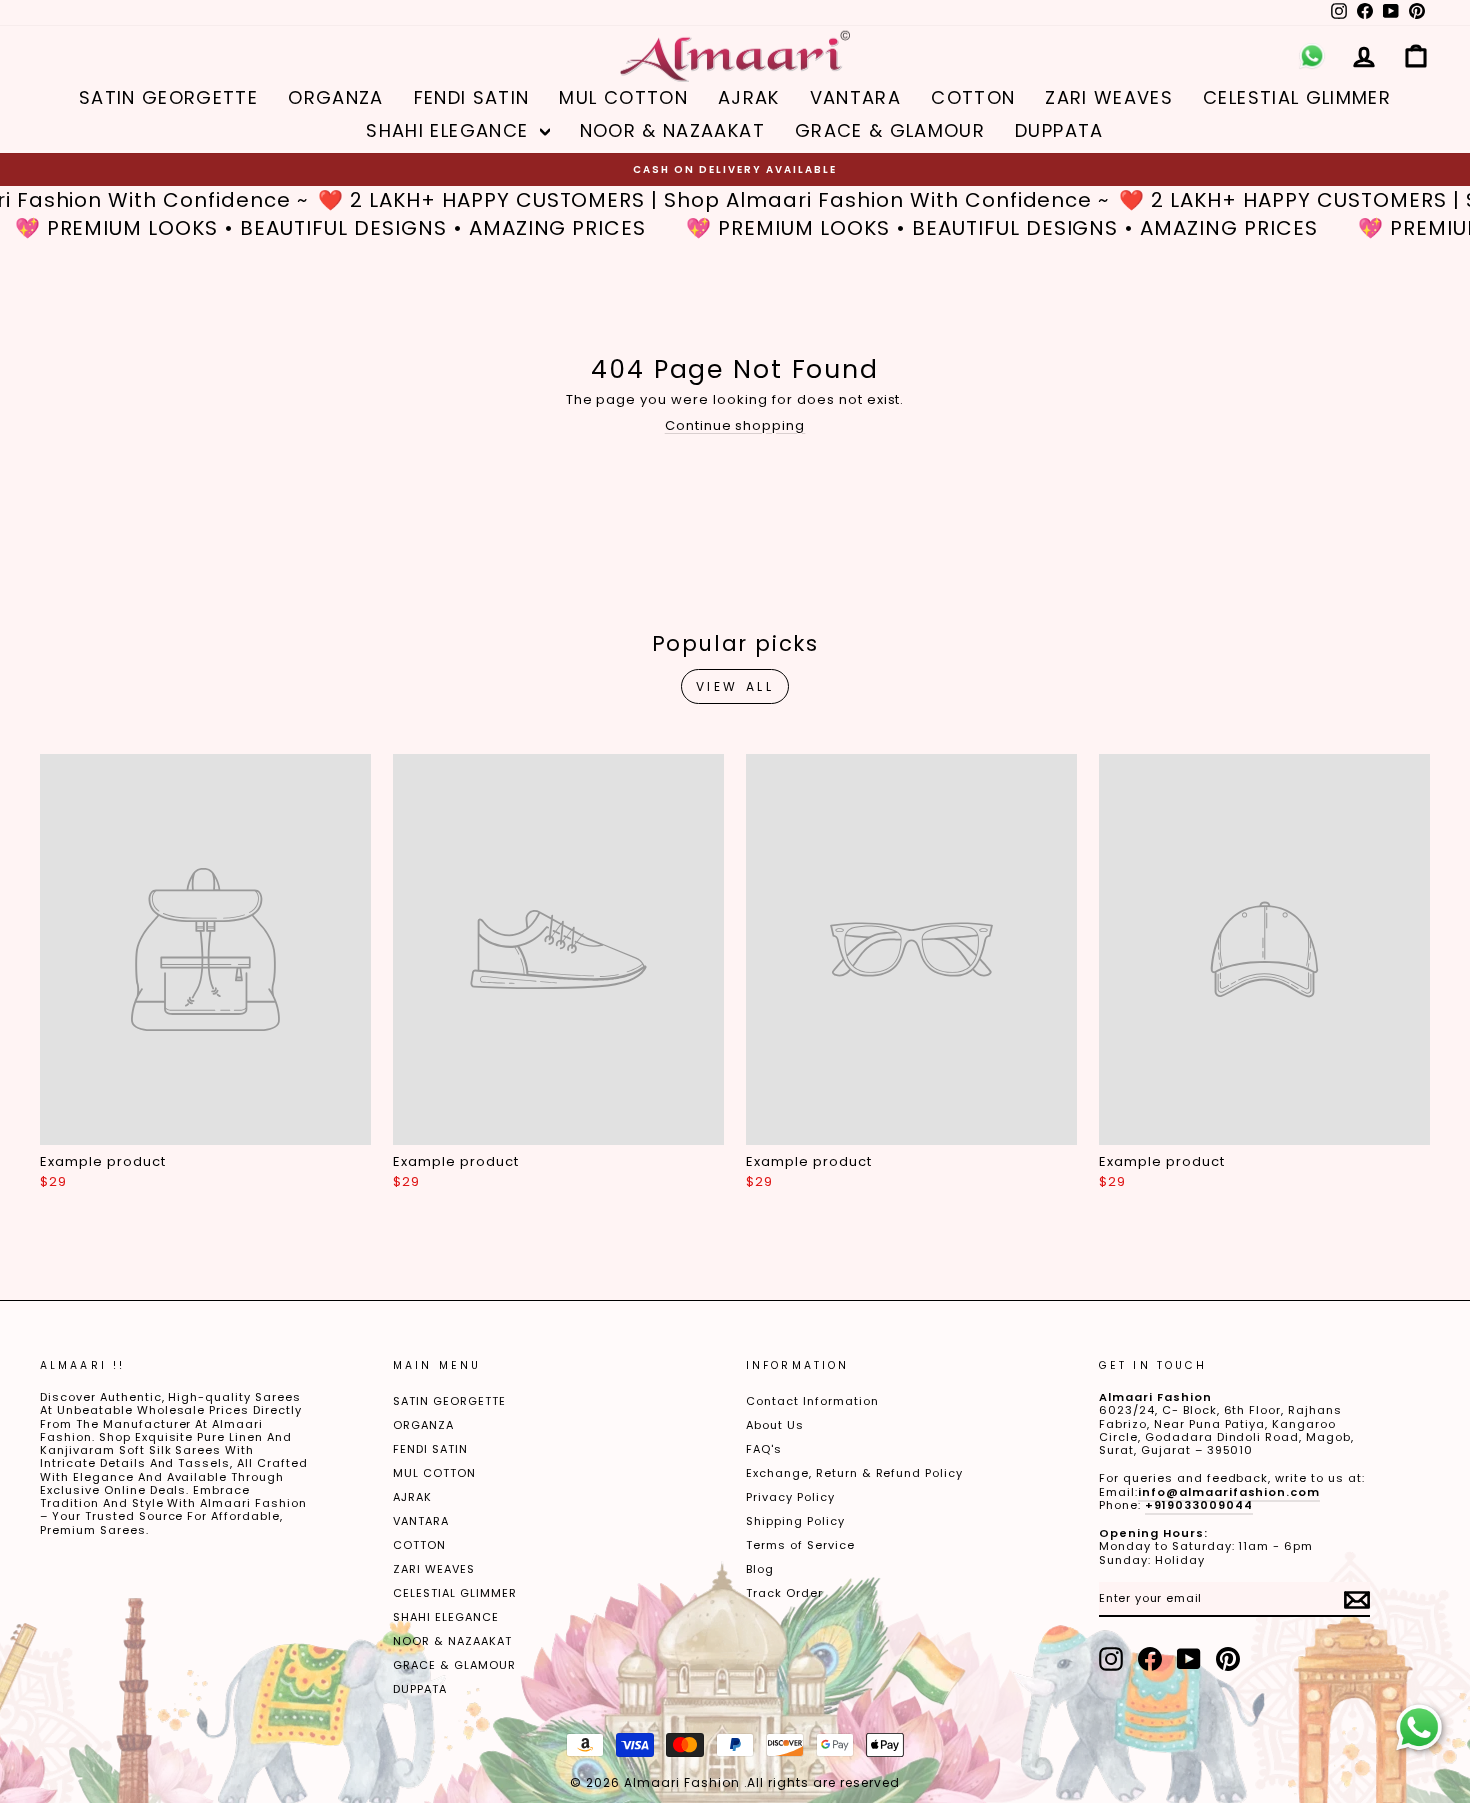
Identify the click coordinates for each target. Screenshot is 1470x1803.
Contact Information (812, 1401)
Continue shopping (735, 425)
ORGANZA (335, 97)
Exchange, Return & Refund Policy (854, 1473)
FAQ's (764, 1449)
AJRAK (749, 97)
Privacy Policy (790, 1497)
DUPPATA (1059, 130)
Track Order (784, 1593)
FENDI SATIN (472, 97)
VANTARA (855, 97)
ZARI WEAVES (1109, 97)
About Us (775, 1425)
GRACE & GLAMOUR (890, 130)
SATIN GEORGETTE (168, 97)
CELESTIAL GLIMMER (1297, 97)
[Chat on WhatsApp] (1419, 1728)
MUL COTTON (623, 97)
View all (735, 686)
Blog (760, 1569)
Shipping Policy (795, 1521)
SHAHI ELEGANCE (450, 130)
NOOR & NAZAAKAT (672, 130)
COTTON (973, 97)
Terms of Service (800, 1545)
